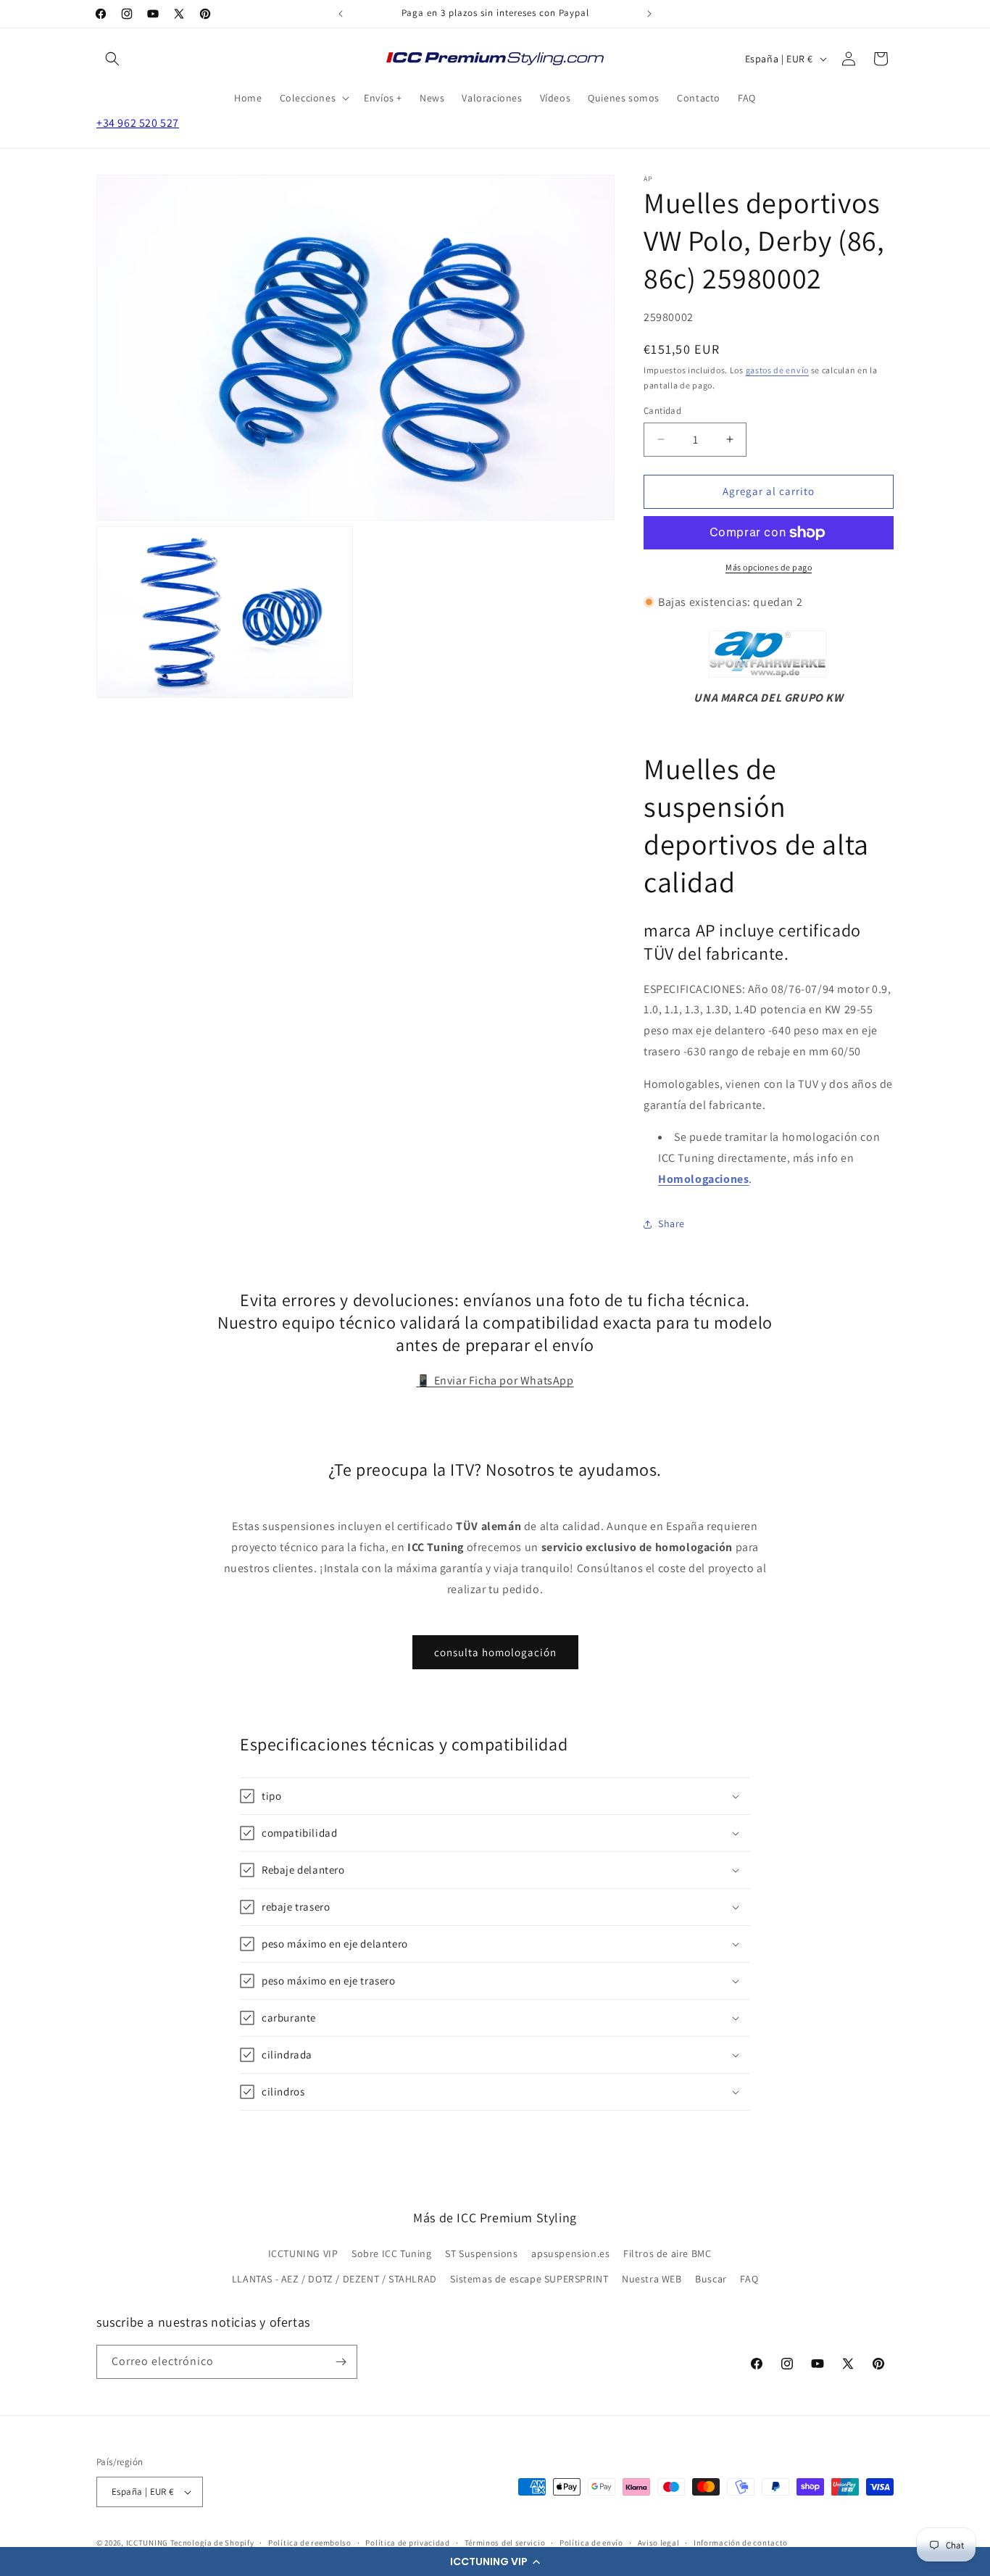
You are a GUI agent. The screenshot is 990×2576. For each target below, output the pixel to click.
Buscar (711, 2279)
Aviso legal (659, 2543)
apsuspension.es (570, 2253)
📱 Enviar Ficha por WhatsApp (495, 1380)
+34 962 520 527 (138, 123)
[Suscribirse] (341, 2362)
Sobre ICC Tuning (392, 2253)
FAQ (749, 2279)
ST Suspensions (481, 2253)
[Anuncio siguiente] (649, 14)
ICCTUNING (147, 2543)
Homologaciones (703, 1179)
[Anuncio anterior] (341, 14)
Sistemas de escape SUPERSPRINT (529, 2279)
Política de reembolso (310, 2543)
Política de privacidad (407, 2543)
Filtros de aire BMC (667, 2253)
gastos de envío (778, 370)
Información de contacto (741, 2543)
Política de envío (591, 2543)
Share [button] (671, 1223)
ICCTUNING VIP (303, 2253)
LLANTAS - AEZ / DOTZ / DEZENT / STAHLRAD (334, 2279)
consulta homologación (495, 1652)
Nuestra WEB (652, 2279)
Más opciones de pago (769, 567)
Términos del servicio (505, 2543)
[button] (495, 2562)
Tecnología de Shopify (212, 2543)
